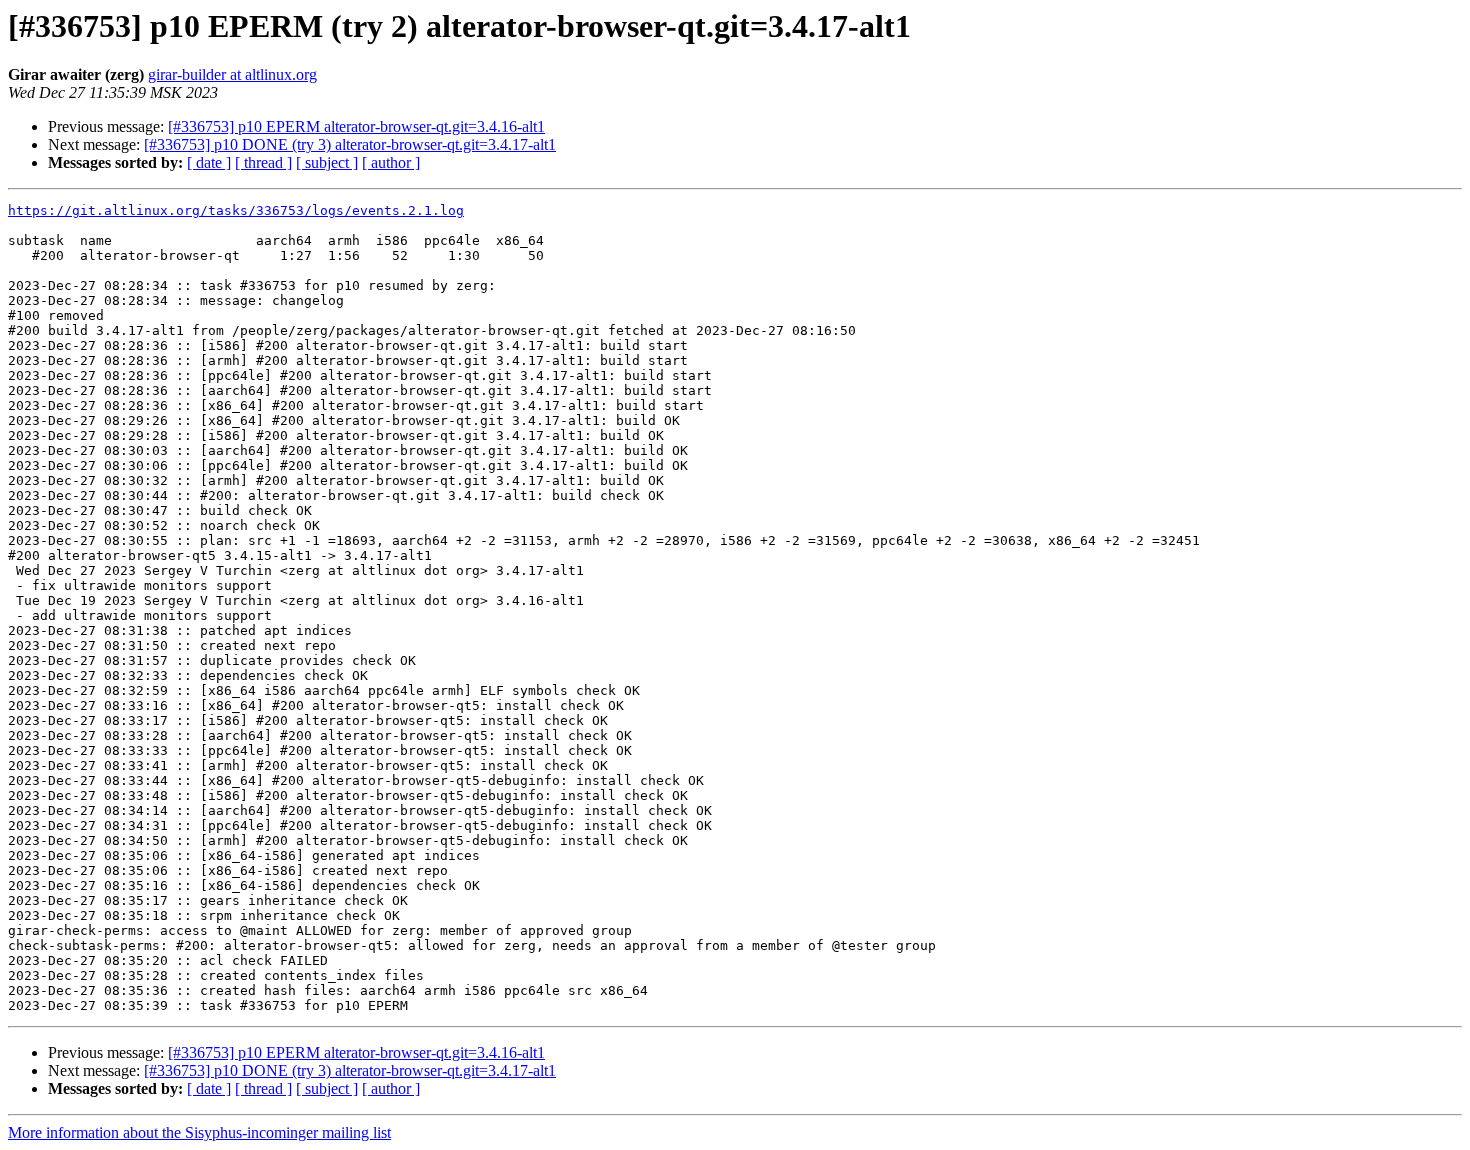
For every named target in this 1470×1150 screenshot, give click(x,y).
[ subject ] (327, 162)
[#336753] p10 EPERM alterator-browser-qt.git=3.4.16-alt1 (356, 126)
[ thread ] (263, 162)
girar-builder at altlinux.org (232, 74)
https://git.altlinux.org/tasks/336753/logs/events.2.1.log (236, 210)
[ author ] (391, 162)
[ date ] (209, 162)
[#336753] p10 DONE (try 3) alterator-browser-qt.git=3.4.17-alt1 (350, 144)
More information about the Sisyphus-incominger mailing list (199, 1132)
